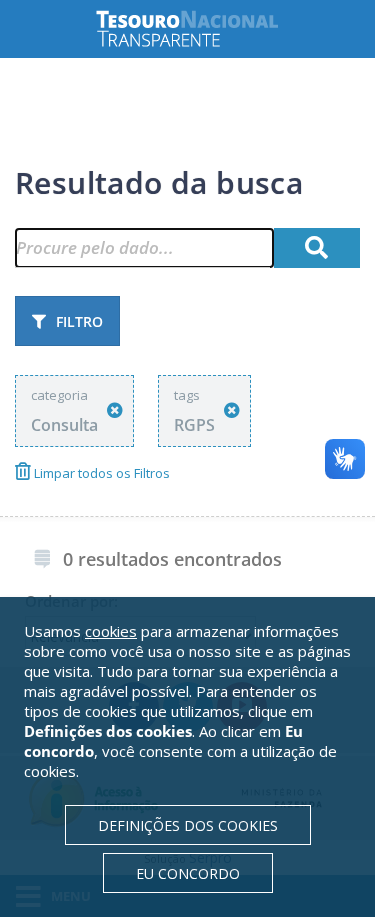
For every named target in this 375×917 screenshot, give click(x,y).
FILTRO (79, 321)
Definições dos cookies (188, 825)
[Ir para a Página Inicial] (203, 28)
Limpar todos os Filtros (100, 473)
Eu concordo (188, 873)
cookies (111, 631)
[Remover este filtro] (115, 410)
